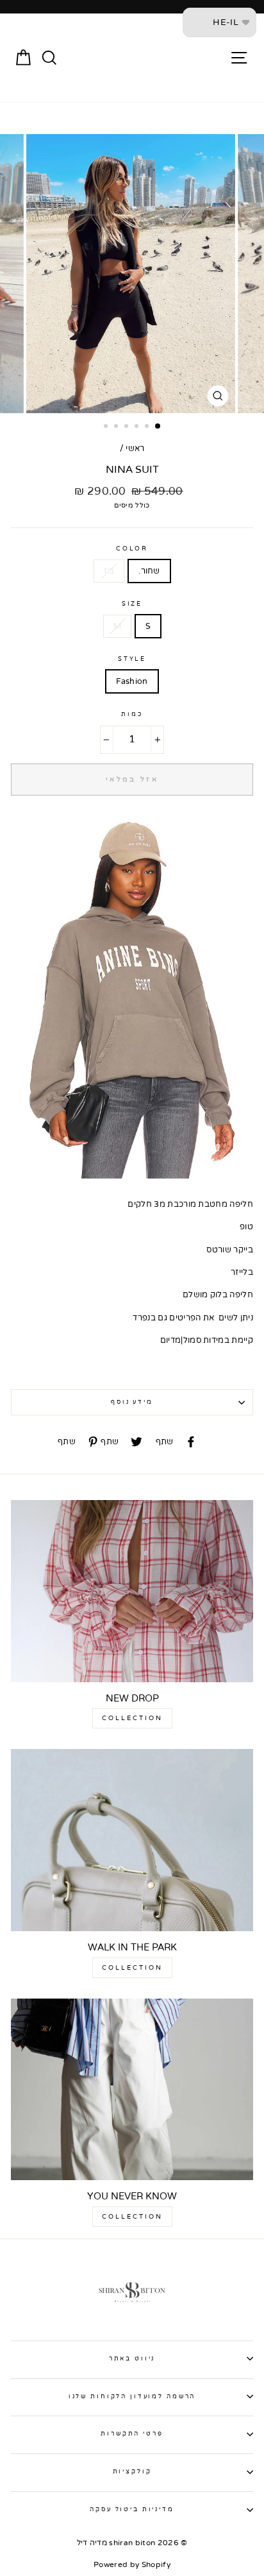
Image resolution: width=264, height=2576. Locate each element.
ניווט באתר (132, 2358)
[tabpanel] (132, 274)
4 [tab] (138, 427)
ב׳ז (109, 571)
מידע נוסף (132, 1402)
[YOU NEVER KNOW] (132, 2090)
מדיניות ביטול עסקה (132, 2509)
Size (132, 604)
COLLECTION (132, 1718)
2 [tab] (117, 427)
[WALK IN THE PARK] (132, 1840)
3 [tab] (128, 427)
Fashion (132, 681)
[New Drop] (132, 1591)
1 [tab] (107, 427)
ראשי (135, 448)
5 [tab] (148, 427)
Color (132, 549)
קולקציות (132, 2471)
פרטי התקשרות (132, 2434)
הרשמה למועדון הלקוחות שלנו (132, 2396)
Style (132, 659)
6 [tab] (158, 427)
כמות (132, 714)
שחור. (149, 571)
